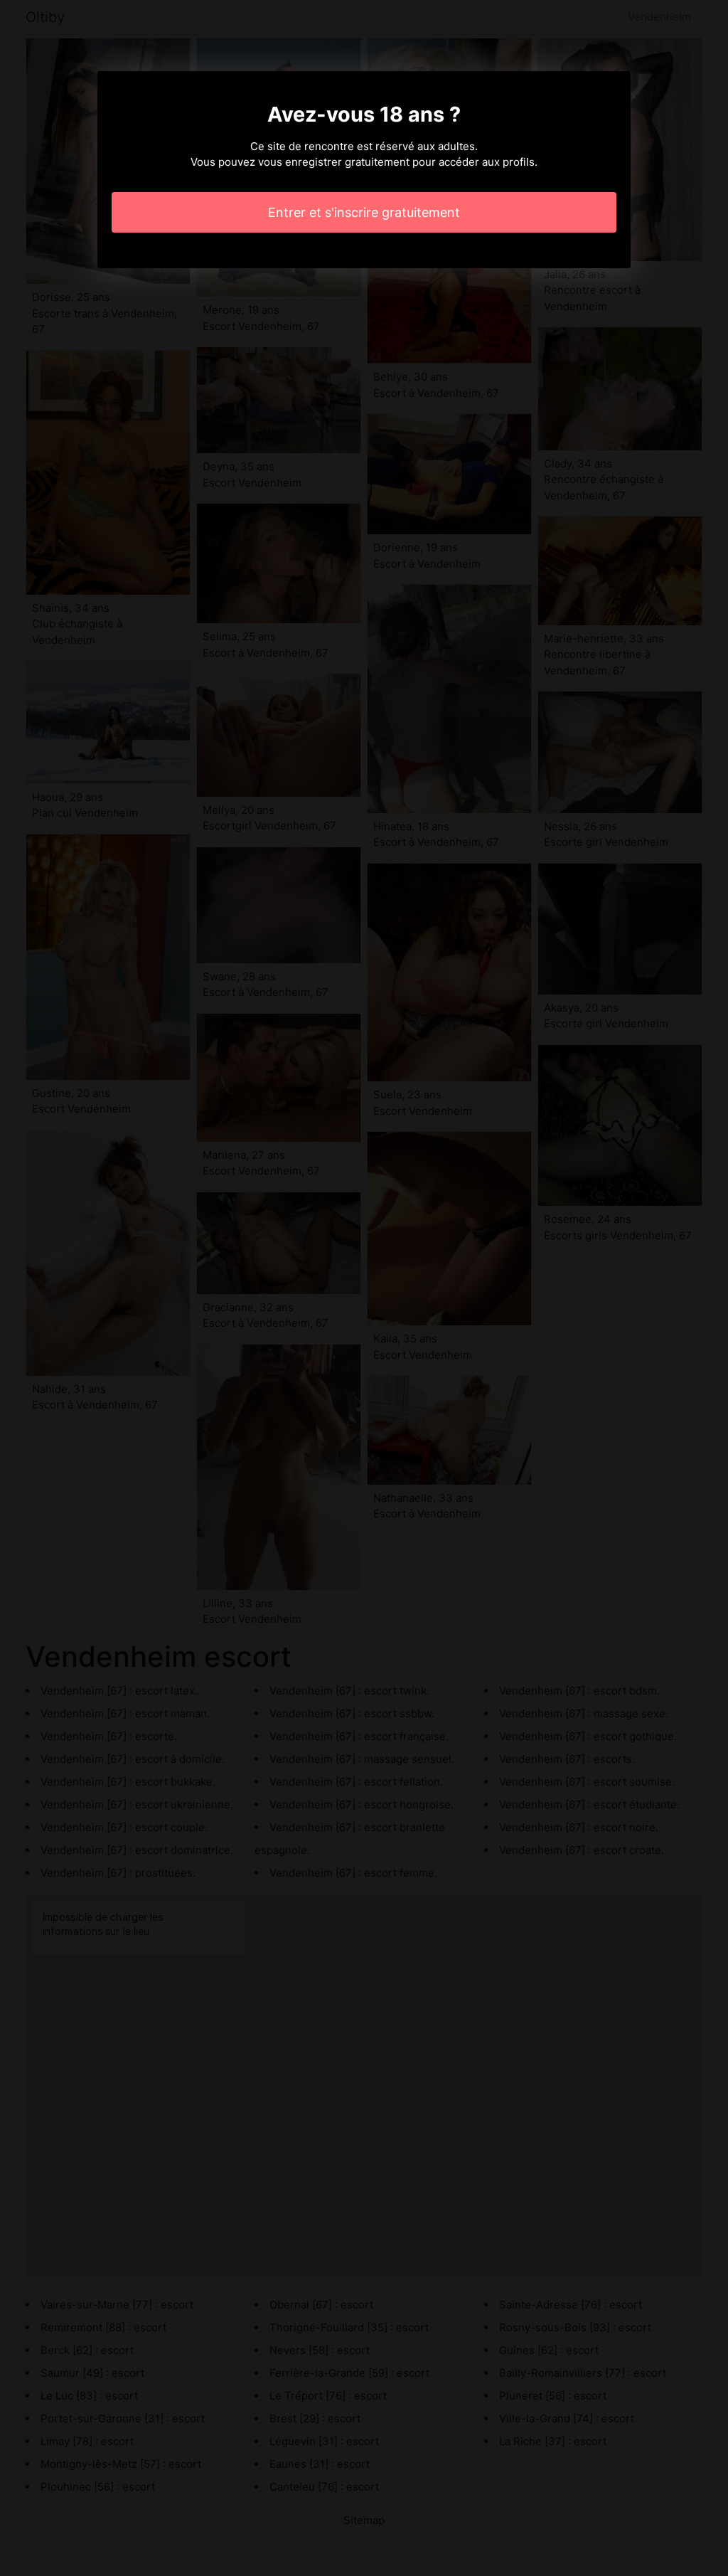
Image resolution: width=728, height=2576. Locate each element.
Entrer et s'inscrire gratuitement (364, 212)
